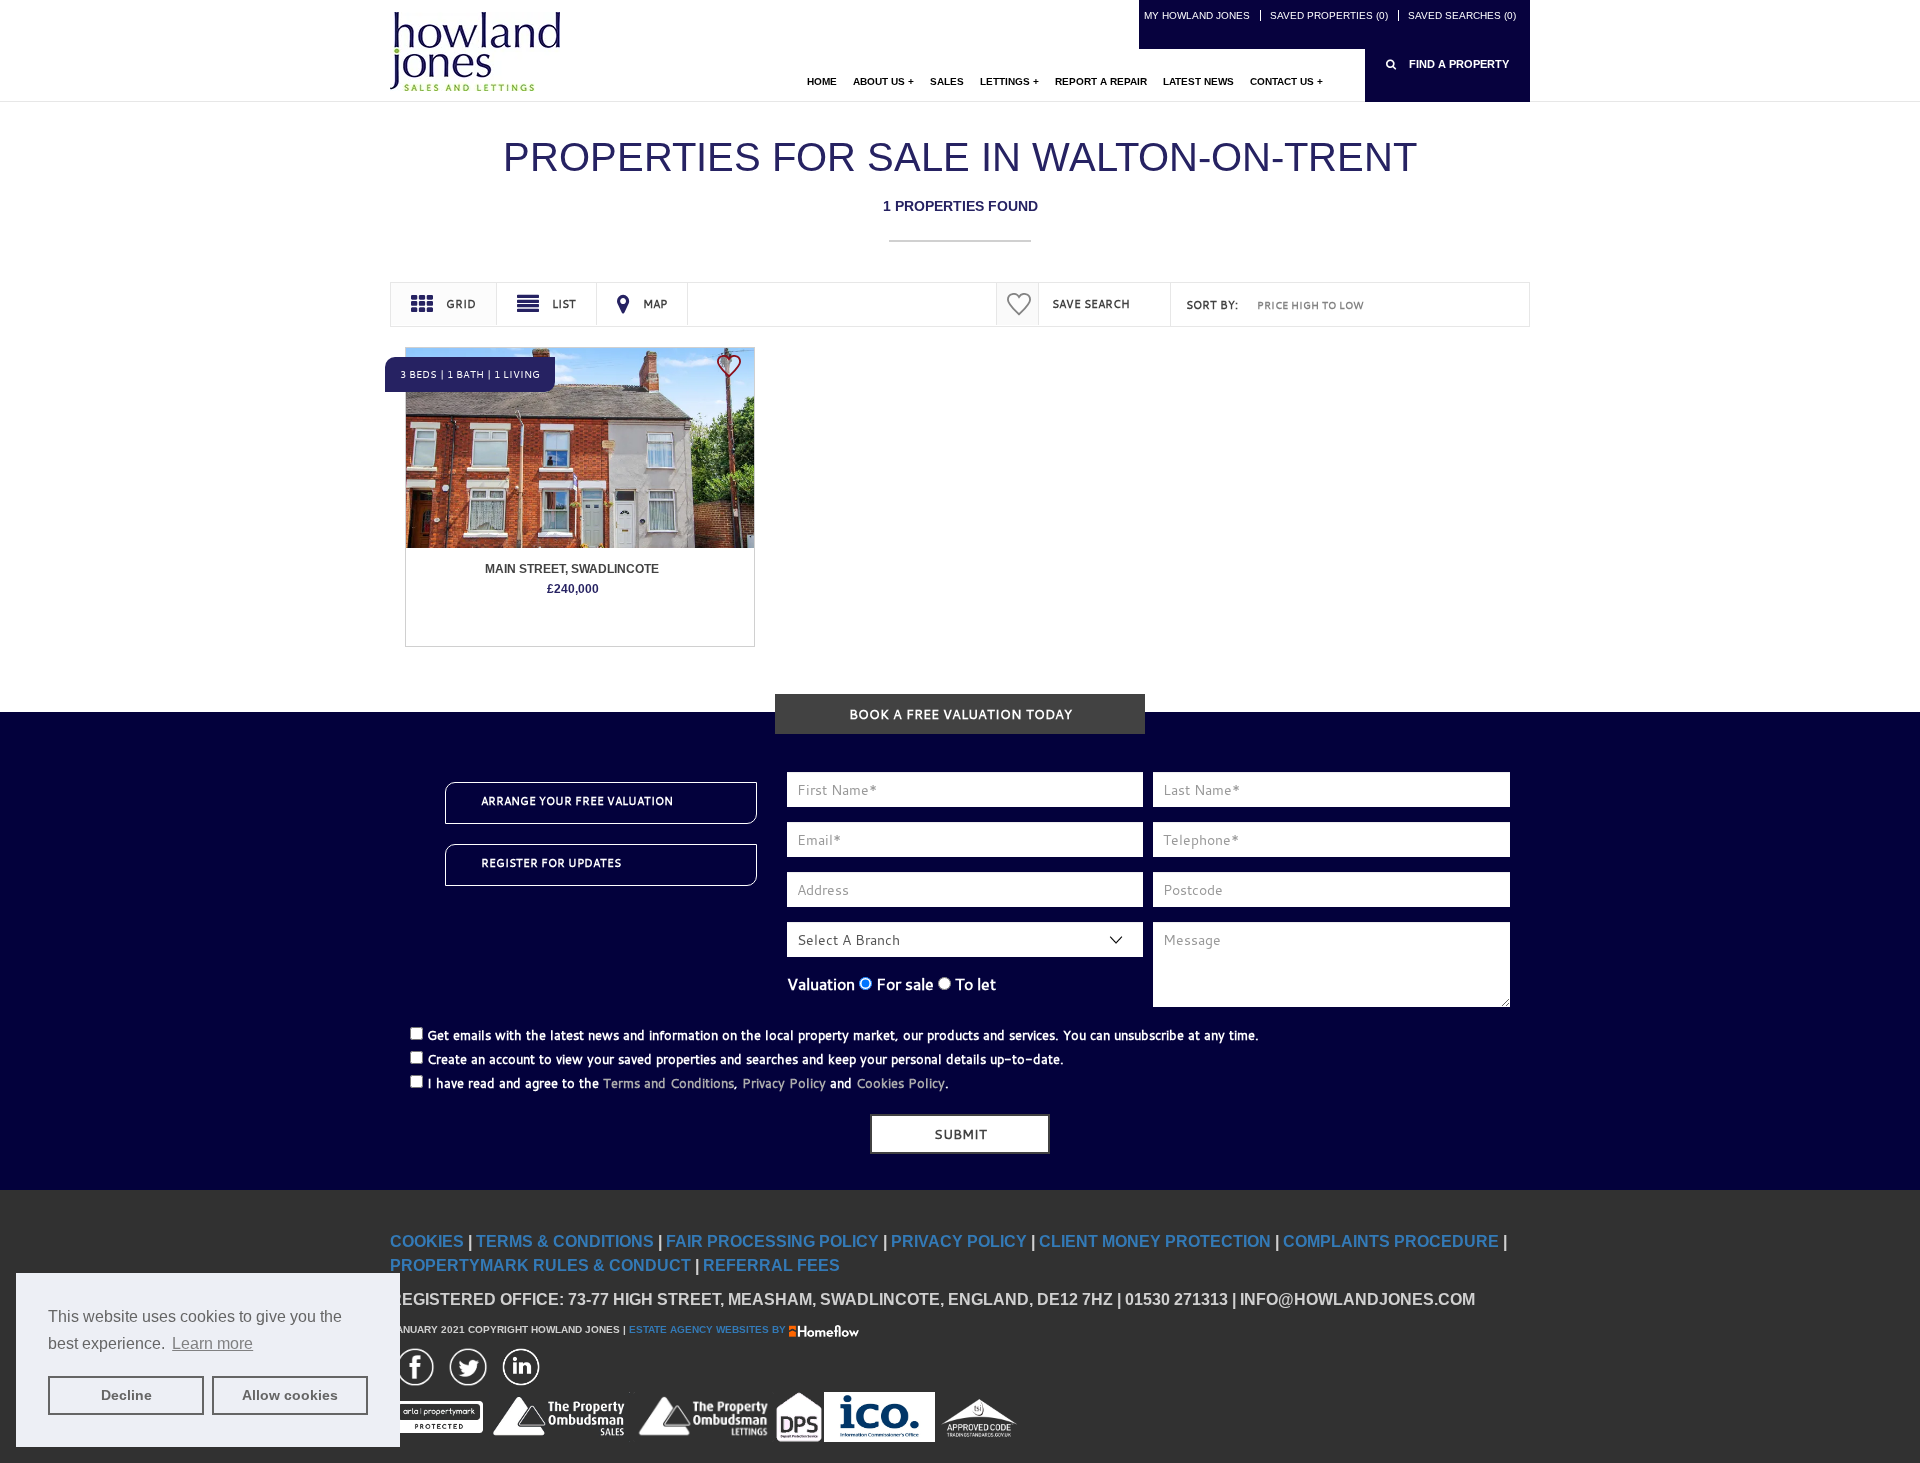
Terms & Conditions (565, 1241)
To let (973, 984)
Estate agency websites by (709, 1329)
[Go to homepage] (475, 50)
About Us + (883, 81)
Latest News (1198, 81)
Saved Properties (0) (1329, 15)
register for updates (551, 863)
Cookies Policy (900, 1083)
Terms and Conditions (668, 1083)
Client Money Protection (1155, 1241)
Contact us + (1286, 81)
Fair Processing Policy (772, 1241)
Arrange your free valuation (577, 801)
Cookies (427, 1241)
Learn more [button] (212, 1343)
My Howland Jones (1197, 15)
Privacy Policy (784, 1083)
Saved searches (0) (1462, 15)
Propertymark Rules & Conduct (540, 1265)
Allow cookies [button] (290, 1395)
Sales (947, 81)
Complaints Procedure (1391, 1241)
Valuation (821, 984)
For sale (903, 984)
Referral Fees (771, 1265)
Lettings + (1009, 81)
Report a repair (1101, 81)
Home (822, 81)
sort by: (1212, 305)
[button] (1447, 64)
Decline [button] (126, 1395)
